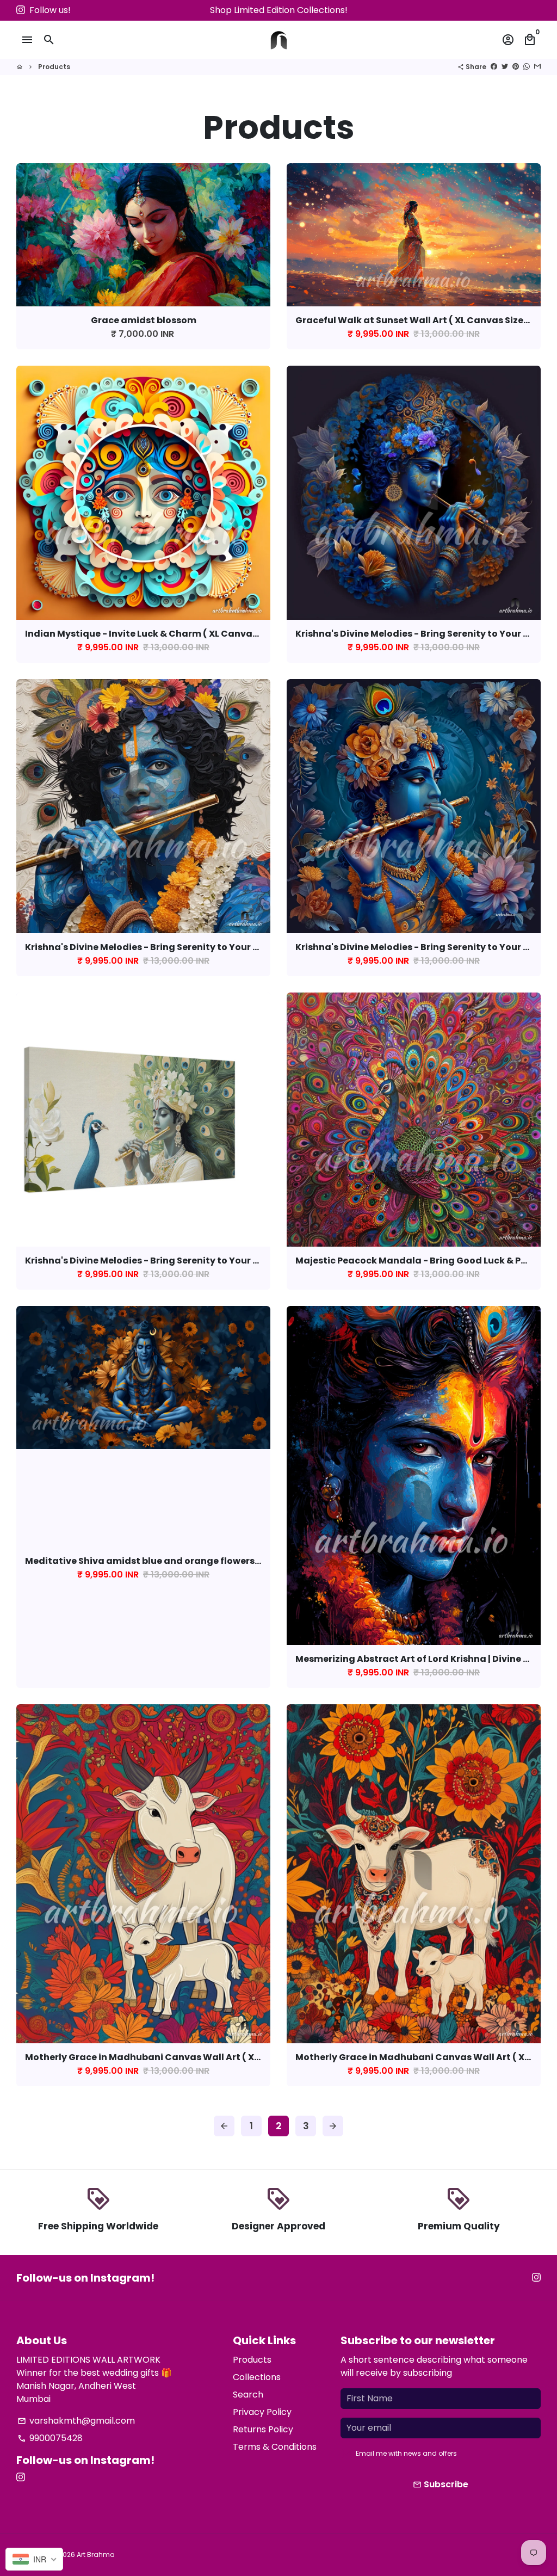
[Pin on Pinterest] (516, 67)
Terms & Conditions (275, 2447)
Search (248, 2395)
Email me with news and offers (406, 2453)
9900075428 (50, 2438)
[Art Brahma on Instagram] (21, 10)
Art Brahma (96, 2555)
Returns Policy (263, 2429)
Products (54, 67)
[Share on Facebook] (494, 67)
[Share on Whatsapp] (527, 67)
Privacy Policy (262, 2412)
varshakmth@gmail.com (76, 2421)
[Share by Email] (537, 67)
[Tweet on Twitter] (505, 67)
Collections (257, 2377)
